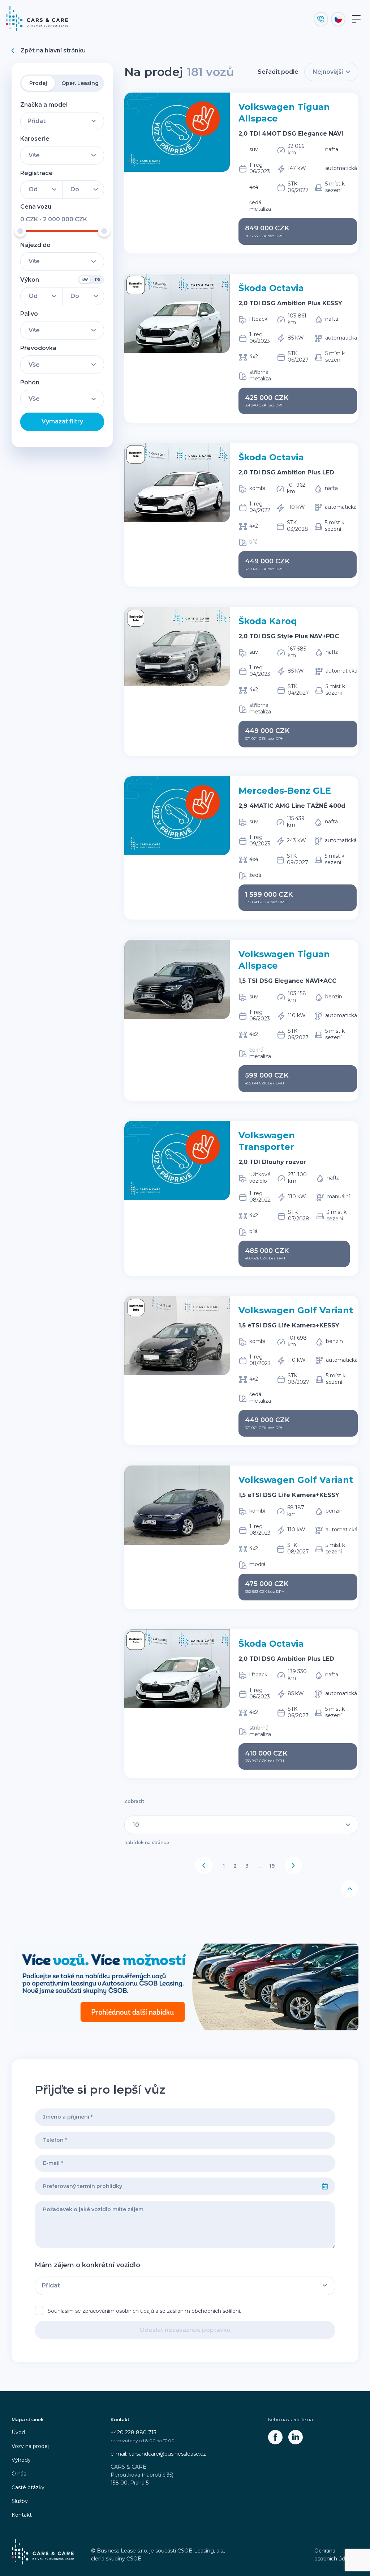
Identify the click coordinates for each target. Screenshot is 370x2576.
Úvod (18, 2432)
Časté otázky (28, 2487)
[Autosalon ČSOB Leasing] (185, 1987)
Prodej (38, 83)
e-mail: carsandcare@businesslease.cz (158, 2454)
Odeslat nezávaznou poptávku (185, 2330)
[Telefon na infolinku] (321, 19)
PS (98, 280)
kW (85, 280)
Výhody (21, 2460)
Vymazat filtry (62, 421)
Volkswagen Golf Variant (296, 1310)
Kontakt (22, 2515)
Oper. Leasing (80, 83)
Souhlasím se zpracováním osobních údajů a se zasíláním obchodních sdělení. (144, 2311)
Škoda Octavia (271, 288)
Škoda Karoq (268, 621)
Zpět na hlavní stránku (53, 50)
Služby (20, 2501)
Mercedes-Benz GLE (285, 791)
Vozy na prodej (30, 2446)
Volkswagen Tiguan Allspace (284, 113)
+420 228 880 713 (134, 2432)
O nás (19, 2474)
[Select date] (325, 2186)
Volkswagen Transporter (267, 1141)
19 (272, 1866)
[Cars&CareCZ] (275, 2437)
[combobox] (175, 2186)
